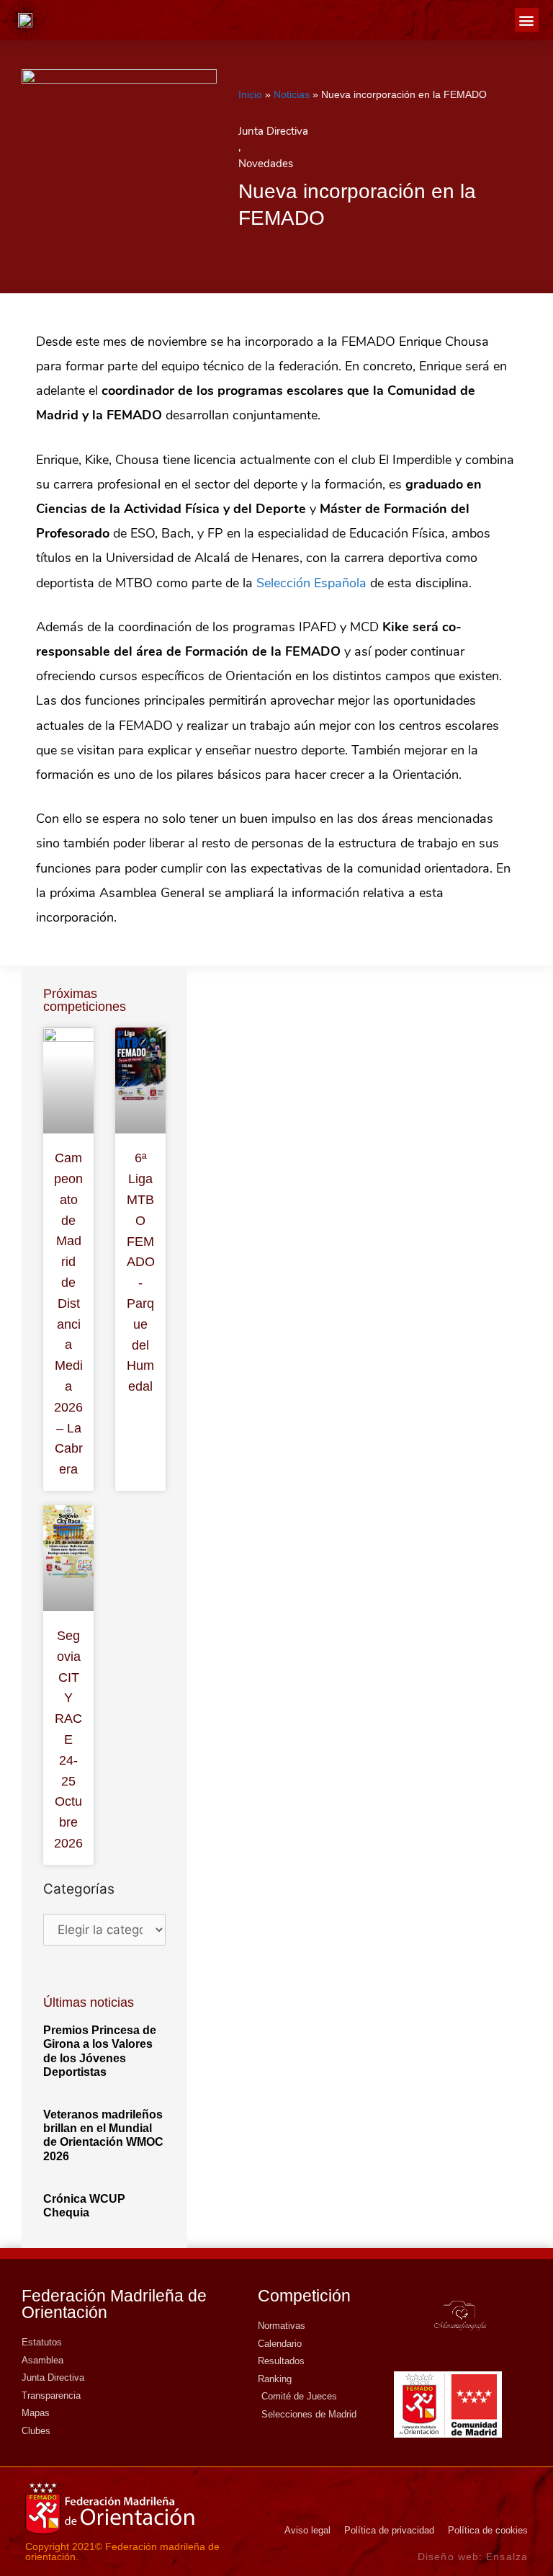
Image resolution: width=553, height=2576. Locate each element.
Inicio (250, 94)
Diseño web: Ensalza (473, 2557)
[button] (527, 20)
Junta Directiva (273, 131)
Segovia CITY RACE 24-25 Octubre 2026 (68, 1739)
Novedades (266, 164)
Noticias (292, 94)
